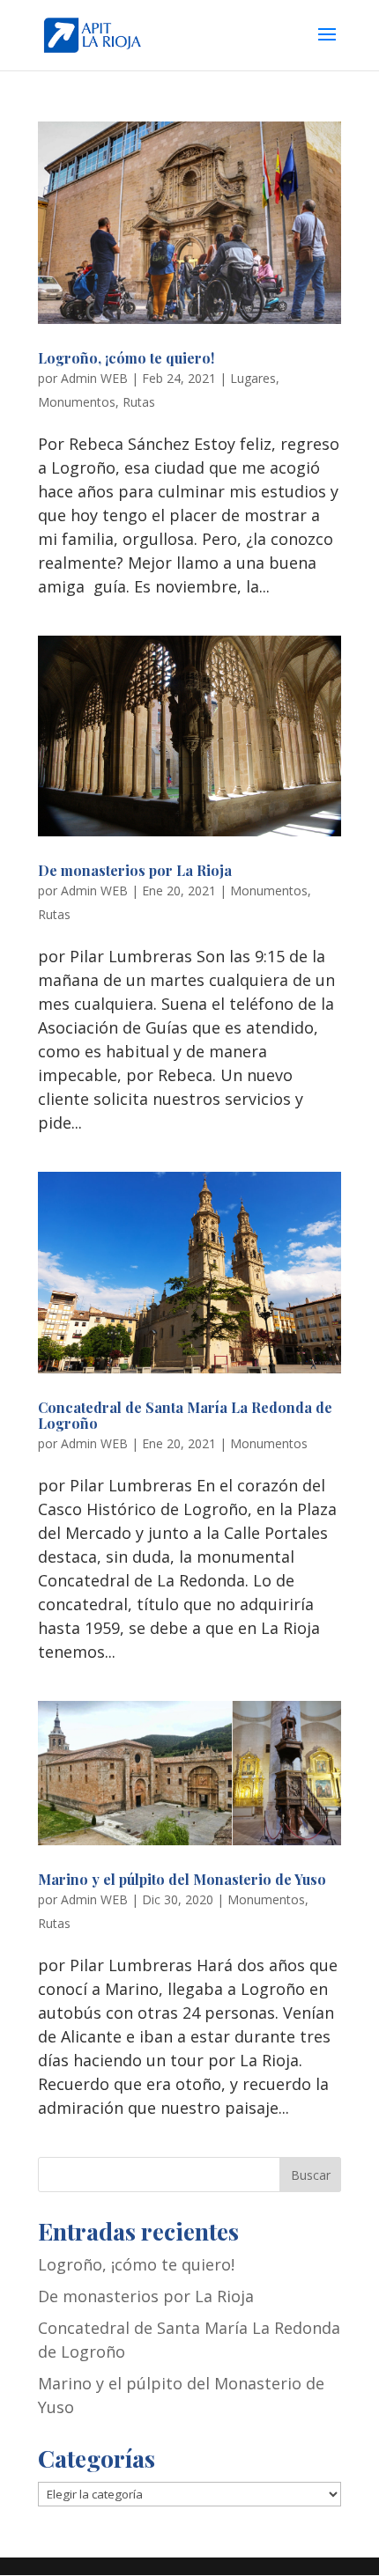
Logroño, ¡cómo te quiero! (126, 358)
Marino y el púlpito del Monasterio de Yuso (182, 1879)
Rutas (139, 402)
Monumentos (77, 402)
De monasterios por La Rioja (135, 870)
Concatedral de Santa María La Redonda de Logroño (185, 1415)
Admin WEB (94, 378)
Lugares (253, 378)
